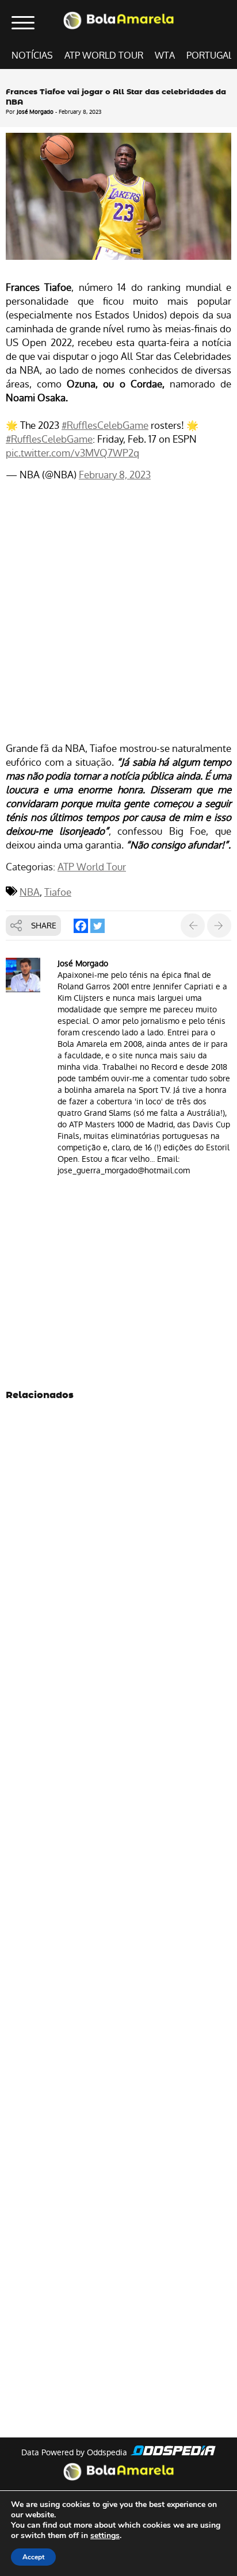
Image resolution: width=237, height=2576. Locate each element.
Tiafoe (58, 892)
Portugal (210, 55)
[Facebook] (81, 926)
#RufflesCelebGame (105, 425)
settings (105, 2536)
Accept (33, 2557)
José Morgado (35, 112)
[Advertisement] (118, 613)
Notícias (32, 55)
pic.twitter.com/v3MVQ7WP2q (72, 453)
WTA (165, 55)
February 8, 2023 (115, 475)
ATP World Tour (104, 55)
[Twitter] (98, 926)
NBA (30, 892)
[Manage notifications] (210, 2551)
